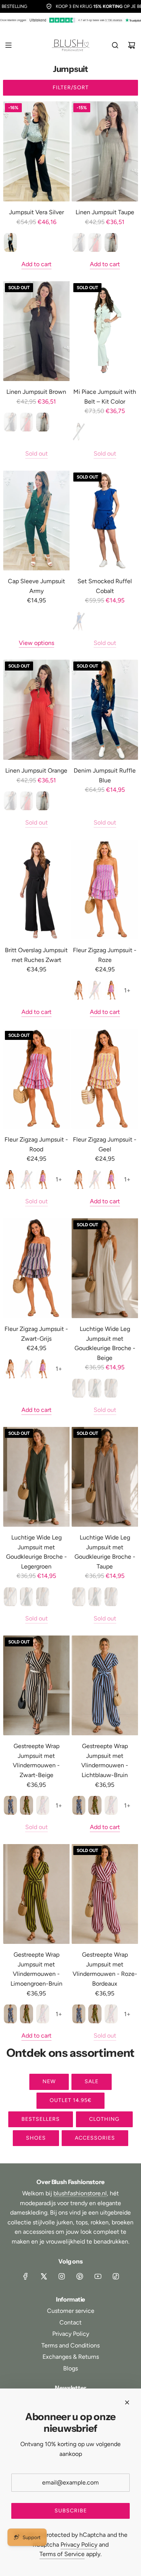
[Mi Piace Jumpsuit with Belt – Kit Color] (105, 331)
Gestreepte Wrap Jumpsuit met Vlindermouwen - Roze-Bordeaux (105, 1969)
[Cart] (132, 45)
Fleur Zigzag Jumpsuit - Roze (105, 955)
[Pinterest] (80, 2276)
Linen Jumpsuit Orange (36, 771)
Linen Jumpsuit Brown (36, 392)
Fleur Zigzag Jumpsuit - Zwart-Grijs (36, 1334)
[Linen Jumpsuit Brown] (36, 331)
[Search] (115, 45)
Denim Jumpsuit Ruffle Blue (105, 775)
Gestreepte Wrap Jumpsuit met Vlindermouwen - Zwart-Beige (36, 1761)
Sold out (36, 453)
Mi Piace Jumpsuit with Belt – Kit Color (105, 397)
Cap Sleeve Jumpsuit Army (36, 586)
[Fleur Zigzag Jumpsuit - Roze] (105, 890)
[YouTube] (98, 2276)
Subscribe (71, 2511)
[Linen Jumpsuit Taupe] (105, 151)
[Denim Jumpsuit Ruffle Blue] (105, 710)
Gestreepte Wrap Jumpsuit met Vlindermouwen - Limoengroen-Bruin (36, 1969)
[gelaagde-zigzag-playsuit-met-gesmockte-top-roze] (111, 990)
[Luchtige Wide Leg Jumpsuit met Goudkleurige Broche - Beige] (105, 1268)
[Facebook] (26, 2276)
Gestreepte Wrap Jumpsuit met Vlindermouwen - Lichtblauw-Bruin (105, 1761)
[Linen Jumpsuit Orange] (36, 710)
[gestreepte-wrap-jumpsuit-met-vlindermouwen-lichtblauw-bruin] (10, 1805)
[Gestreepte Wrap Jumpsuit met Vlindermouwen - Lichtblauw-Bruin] (105, 1686)
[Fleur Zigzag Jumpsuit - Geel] (105, 1079)
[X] (44, 2276)
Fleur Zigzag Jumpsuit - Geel (105, 1144)
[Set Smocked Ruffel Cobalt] (105, 521)
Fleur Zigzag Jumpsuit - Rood (36, 1144)
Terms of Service (62, 2554)
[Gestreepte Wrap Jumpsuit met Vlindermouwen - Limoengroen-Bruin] (36, 1894)
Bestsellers (41, 2119)
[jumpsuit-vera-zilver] (10, 242)
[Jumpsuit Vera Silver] (36, 151)
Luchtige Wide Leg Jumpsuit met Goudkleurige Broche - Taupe (105, 1552)
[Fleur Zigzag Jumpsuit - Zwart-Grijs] (36, 1268)
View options (36, 643)
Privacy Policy (79, 2545)
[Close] (127, 2402)
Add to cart (36, 264)
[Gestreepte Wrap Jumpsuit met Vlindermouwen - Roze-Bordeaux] (105, 1894)
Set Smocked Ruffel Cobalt (105, 586)
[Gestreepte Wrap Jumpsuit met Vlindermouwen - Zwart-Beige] (36, 1686)
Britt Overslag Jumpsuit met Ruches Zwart (36, 955)
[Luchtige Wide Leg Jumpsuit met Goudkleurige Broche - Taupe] (105, 1477)
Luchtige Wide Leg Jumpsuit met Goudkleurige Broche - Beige (105, 1343)
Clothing (104, 2119)
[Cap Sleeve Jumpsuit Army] (36, 521)
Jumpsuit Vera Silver (36, 212)
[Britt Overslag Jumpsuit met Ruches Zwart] (36, 890)
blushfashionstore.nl (80, 2193)
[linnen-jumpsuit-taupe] (111, 242)
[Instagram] (62, 2276)
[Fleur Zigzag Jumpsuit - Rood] (36, 1079)
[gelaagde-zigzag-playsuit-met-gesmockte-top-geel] (79, 990)
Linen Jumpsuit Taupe (105, 212)
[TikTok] (116, 2276)
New (49, 2081)
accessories (95, 2138)
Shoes (36, 2138)
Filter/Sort (71, 88)
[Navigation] (8, 45)
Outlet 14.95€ (70, 2100)
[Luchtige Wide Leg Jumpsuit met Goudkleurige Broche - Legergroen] (36, 1477)
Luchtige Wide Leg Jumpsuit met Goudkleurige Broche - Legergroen (36, 1552)
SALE (92, 2081)
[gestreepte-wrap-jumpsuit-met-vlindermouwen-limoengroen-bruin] (27, 1805)
